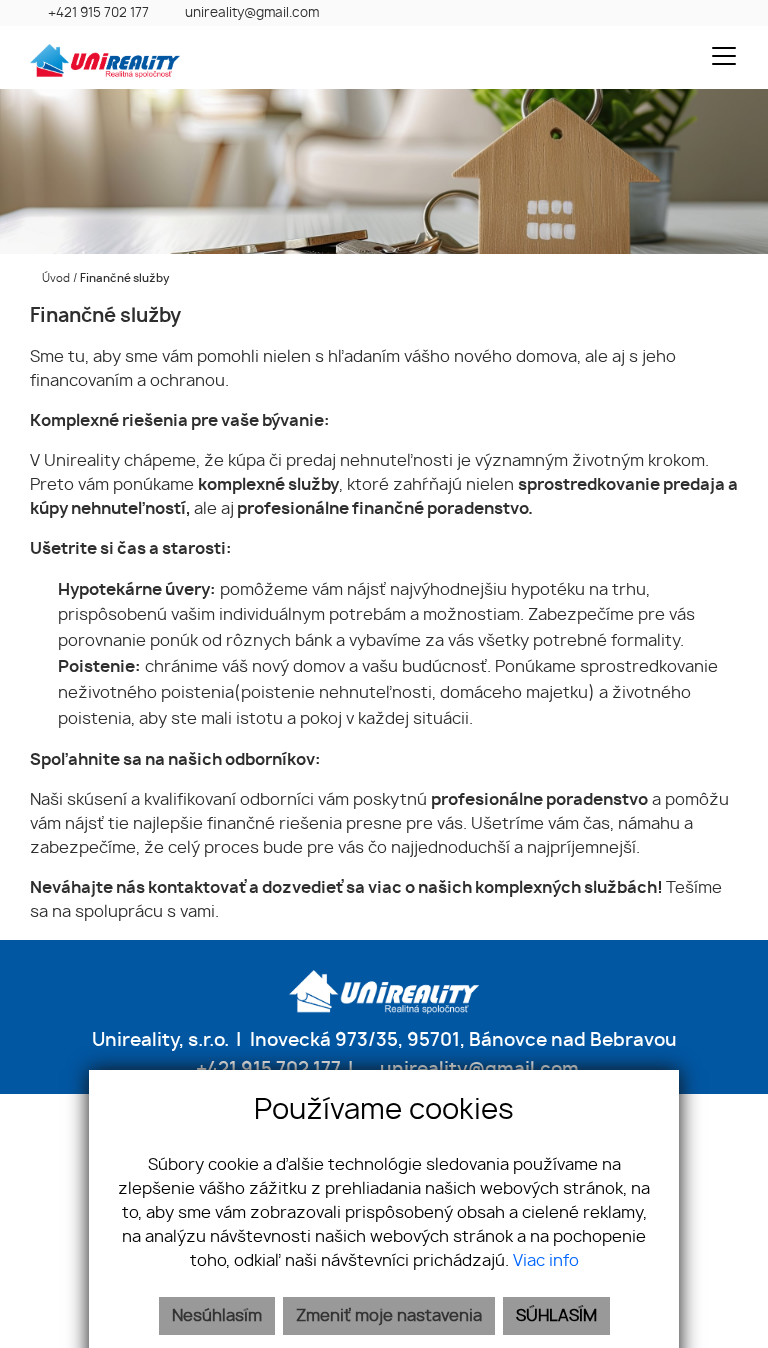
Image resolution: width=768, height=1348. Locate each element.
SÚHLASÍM (556, 1316)
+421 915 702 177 (98, 13)
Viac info (546, 1261)
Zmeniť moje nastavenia (389, 1316)
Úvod (54, 278)
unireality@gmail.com (252, 13)
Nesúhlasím (217, 1316)
